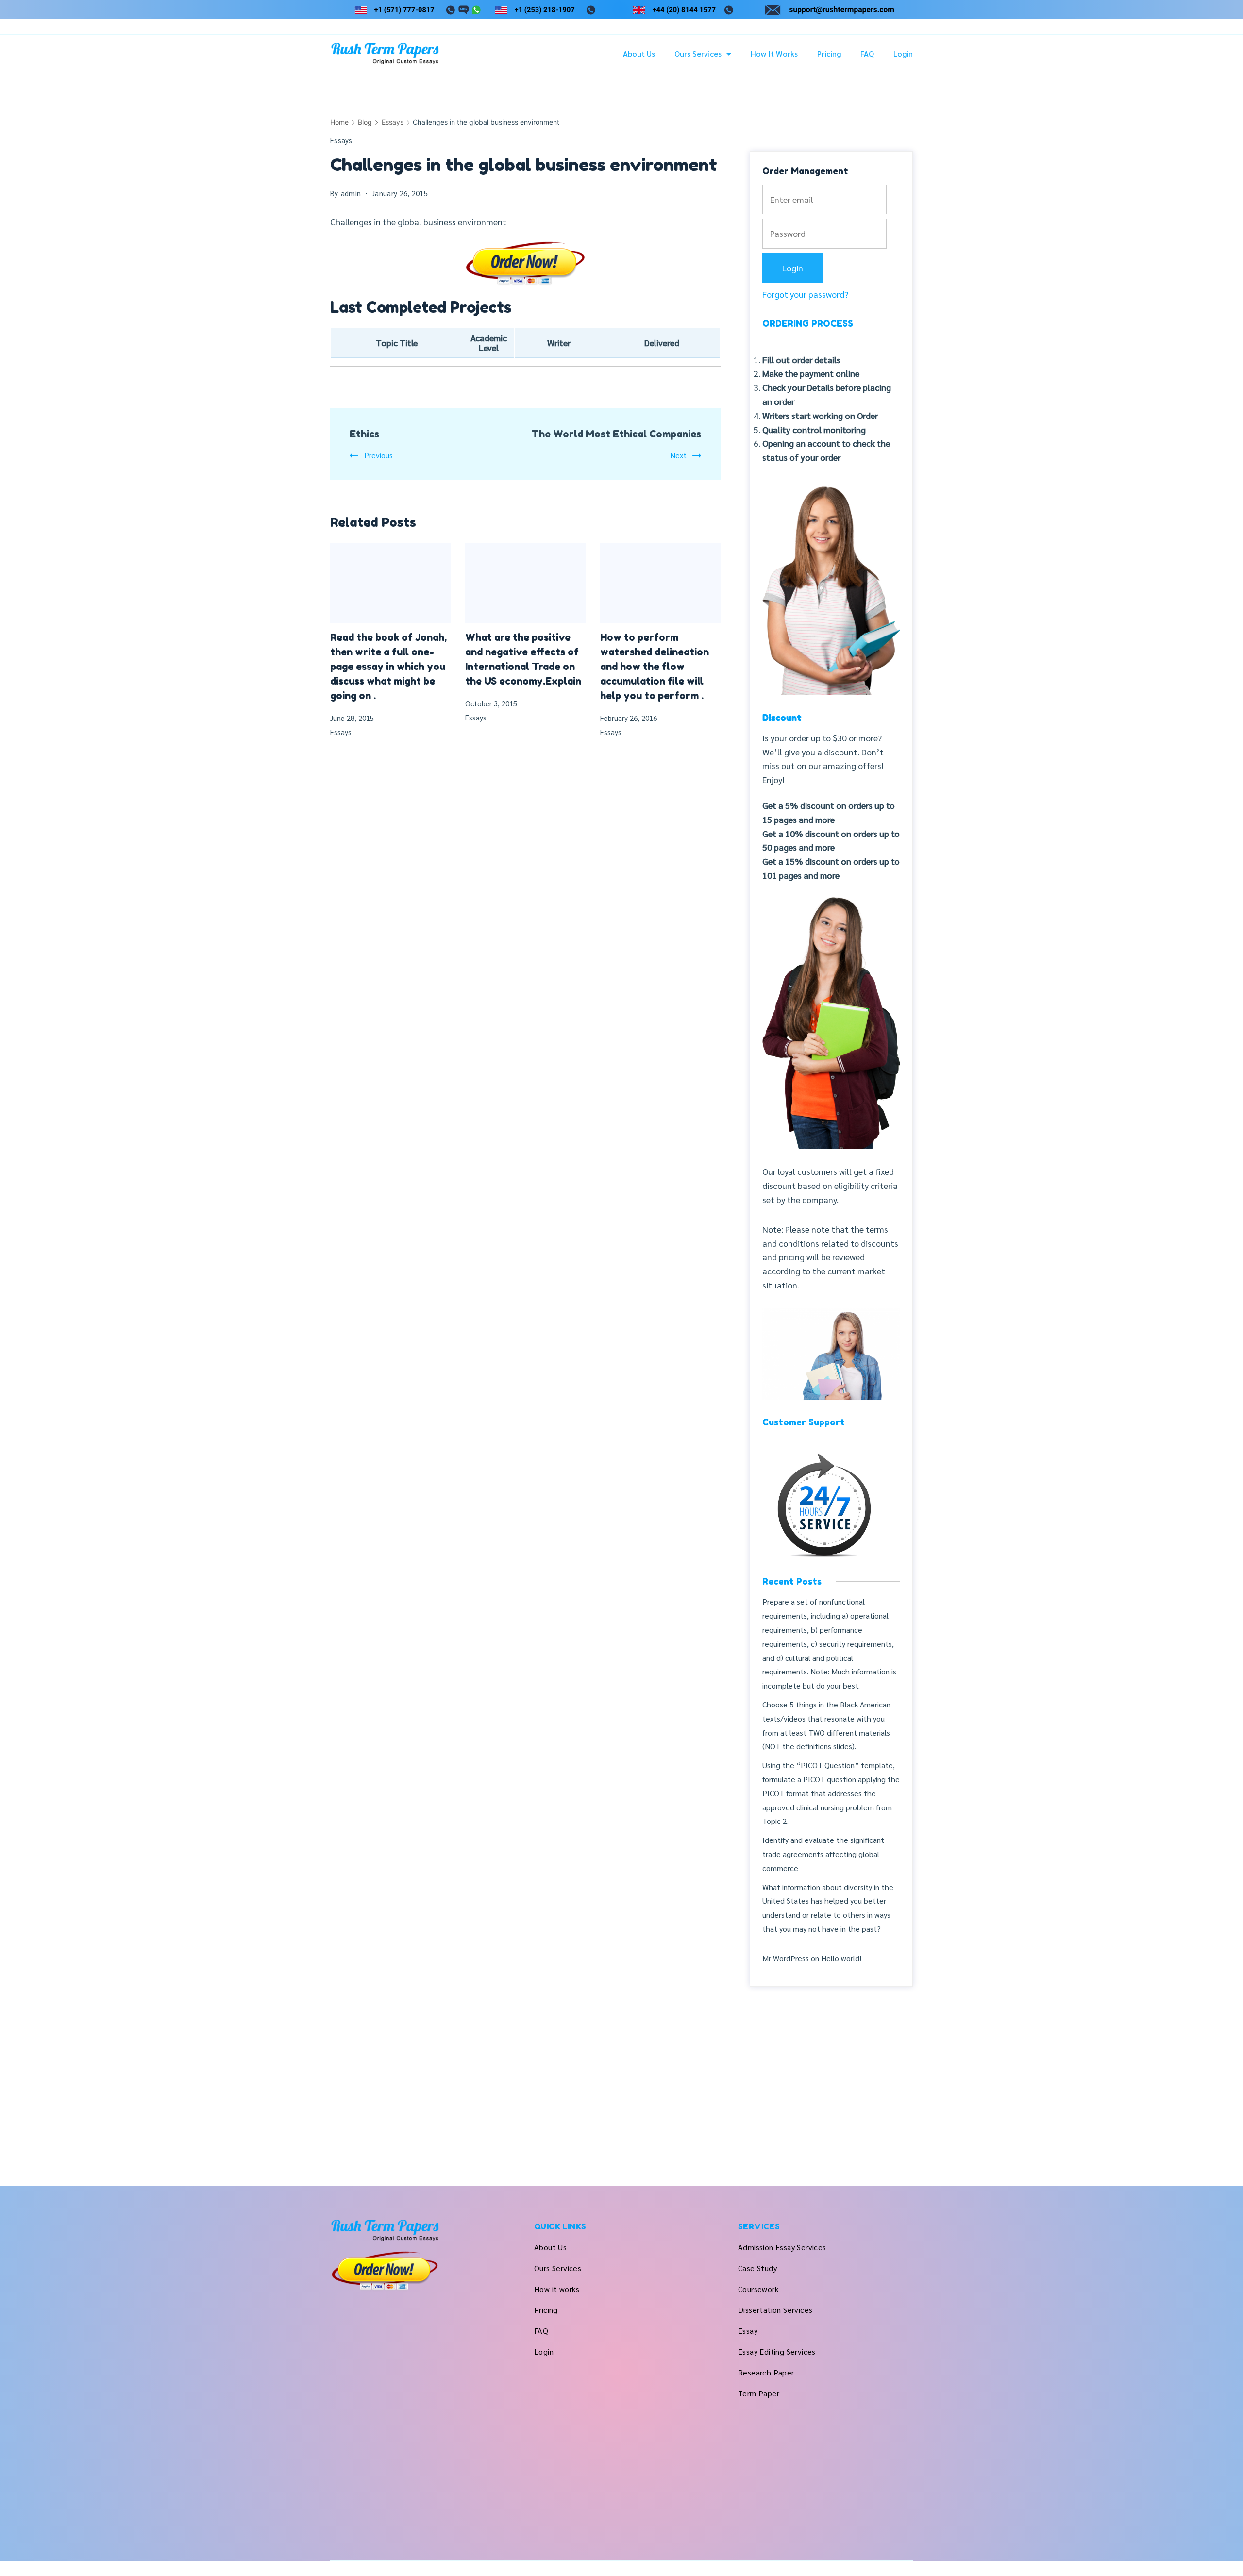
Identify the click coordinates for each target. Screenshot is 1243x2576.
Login (903, 54)
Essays (341, 140)
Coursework (758, 2289)
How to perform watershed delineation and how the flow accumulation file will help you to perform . (655, 667)
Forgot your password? (805, 294)
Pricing (829, 54)
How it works (774, 54)
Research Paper (766, 2372)
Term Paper (759, 2393)
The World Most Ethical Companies (616, 434)
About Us (639, 54)
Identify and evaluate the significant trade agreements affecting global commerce (823, 1854)
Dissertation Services (775, 2310)
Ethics (364, 434)
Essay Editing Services (777, 2351)
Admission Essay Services (782, 2247)
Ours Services (698, 54)
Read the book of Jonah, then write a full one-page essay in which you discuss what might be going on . (388, 667)
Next (678, 455)
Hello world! (841, 1958)
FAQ (867, 54)
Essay (748, 2331)
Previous (378, 455)
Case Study (757, 2268)
